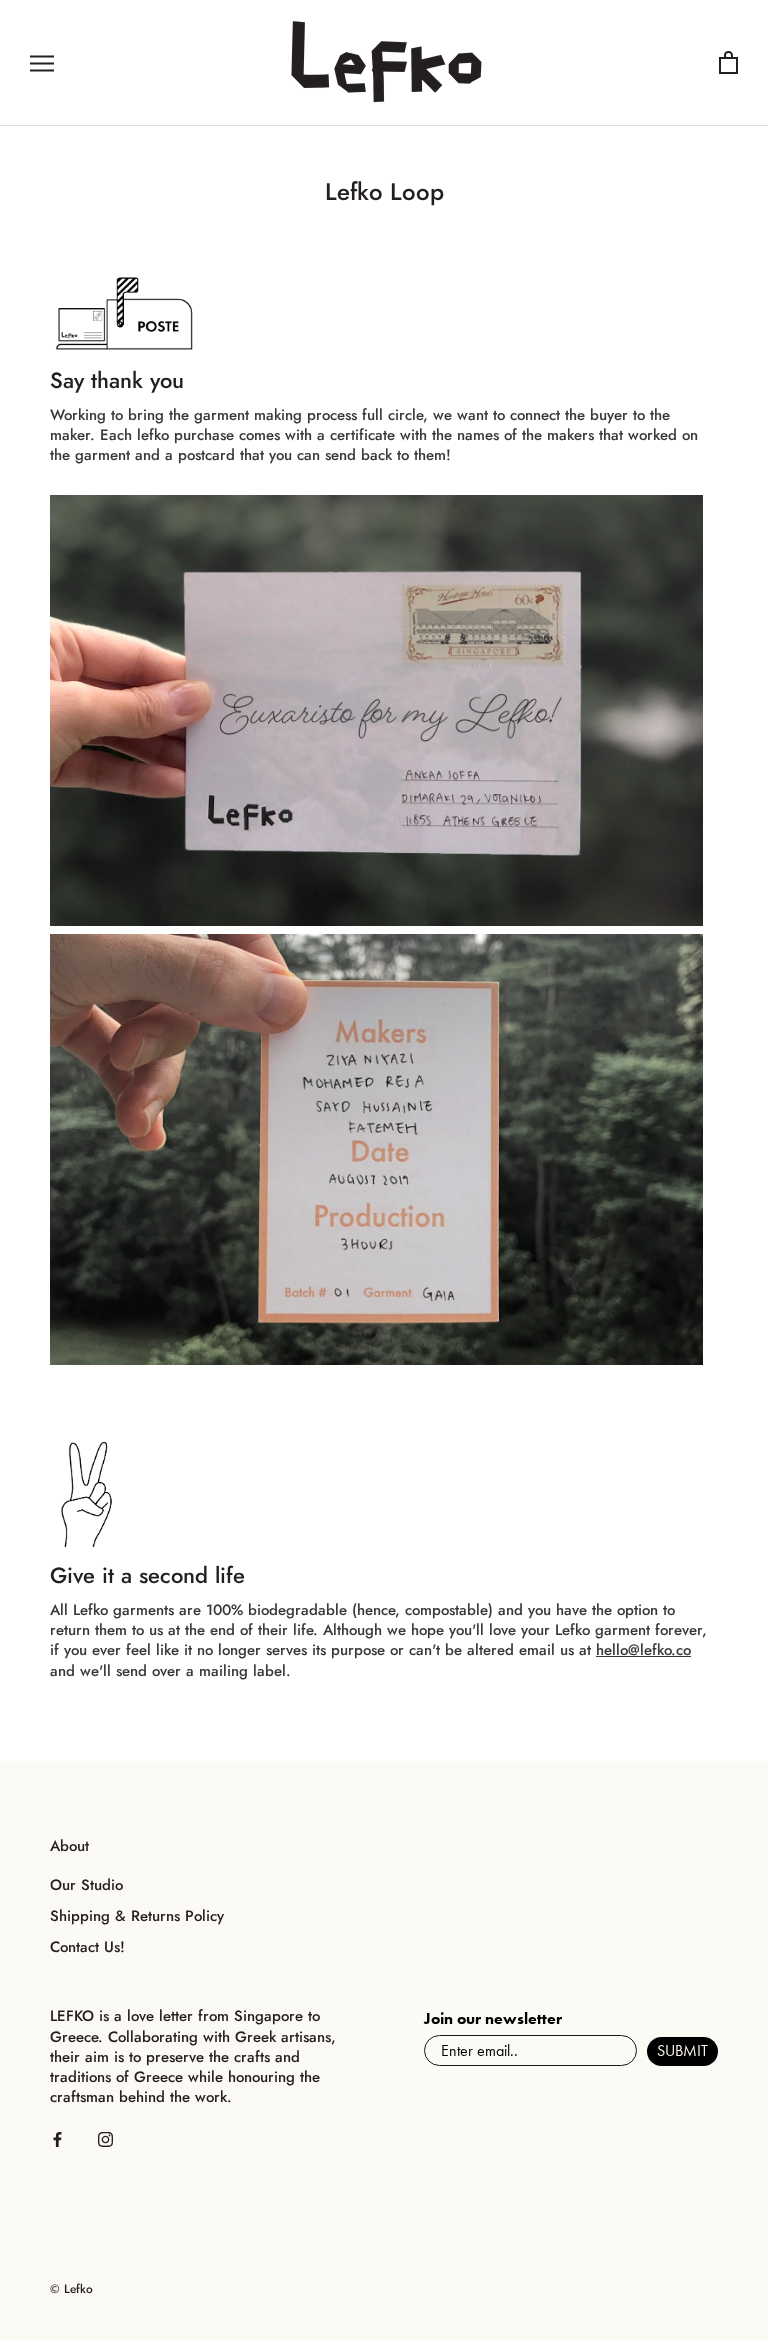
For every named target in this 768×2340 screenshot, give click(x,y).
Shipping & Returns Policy (137, 1916)
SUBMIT (682, 2050)
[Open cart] (728, 63)
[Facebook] (57, 2138)
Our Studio (86, 1885)
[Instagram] (105, 2138)
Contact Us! (87, 1947)
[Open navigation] (42, 62)
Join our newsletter (493, 2018)
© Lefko (71, 2289)
